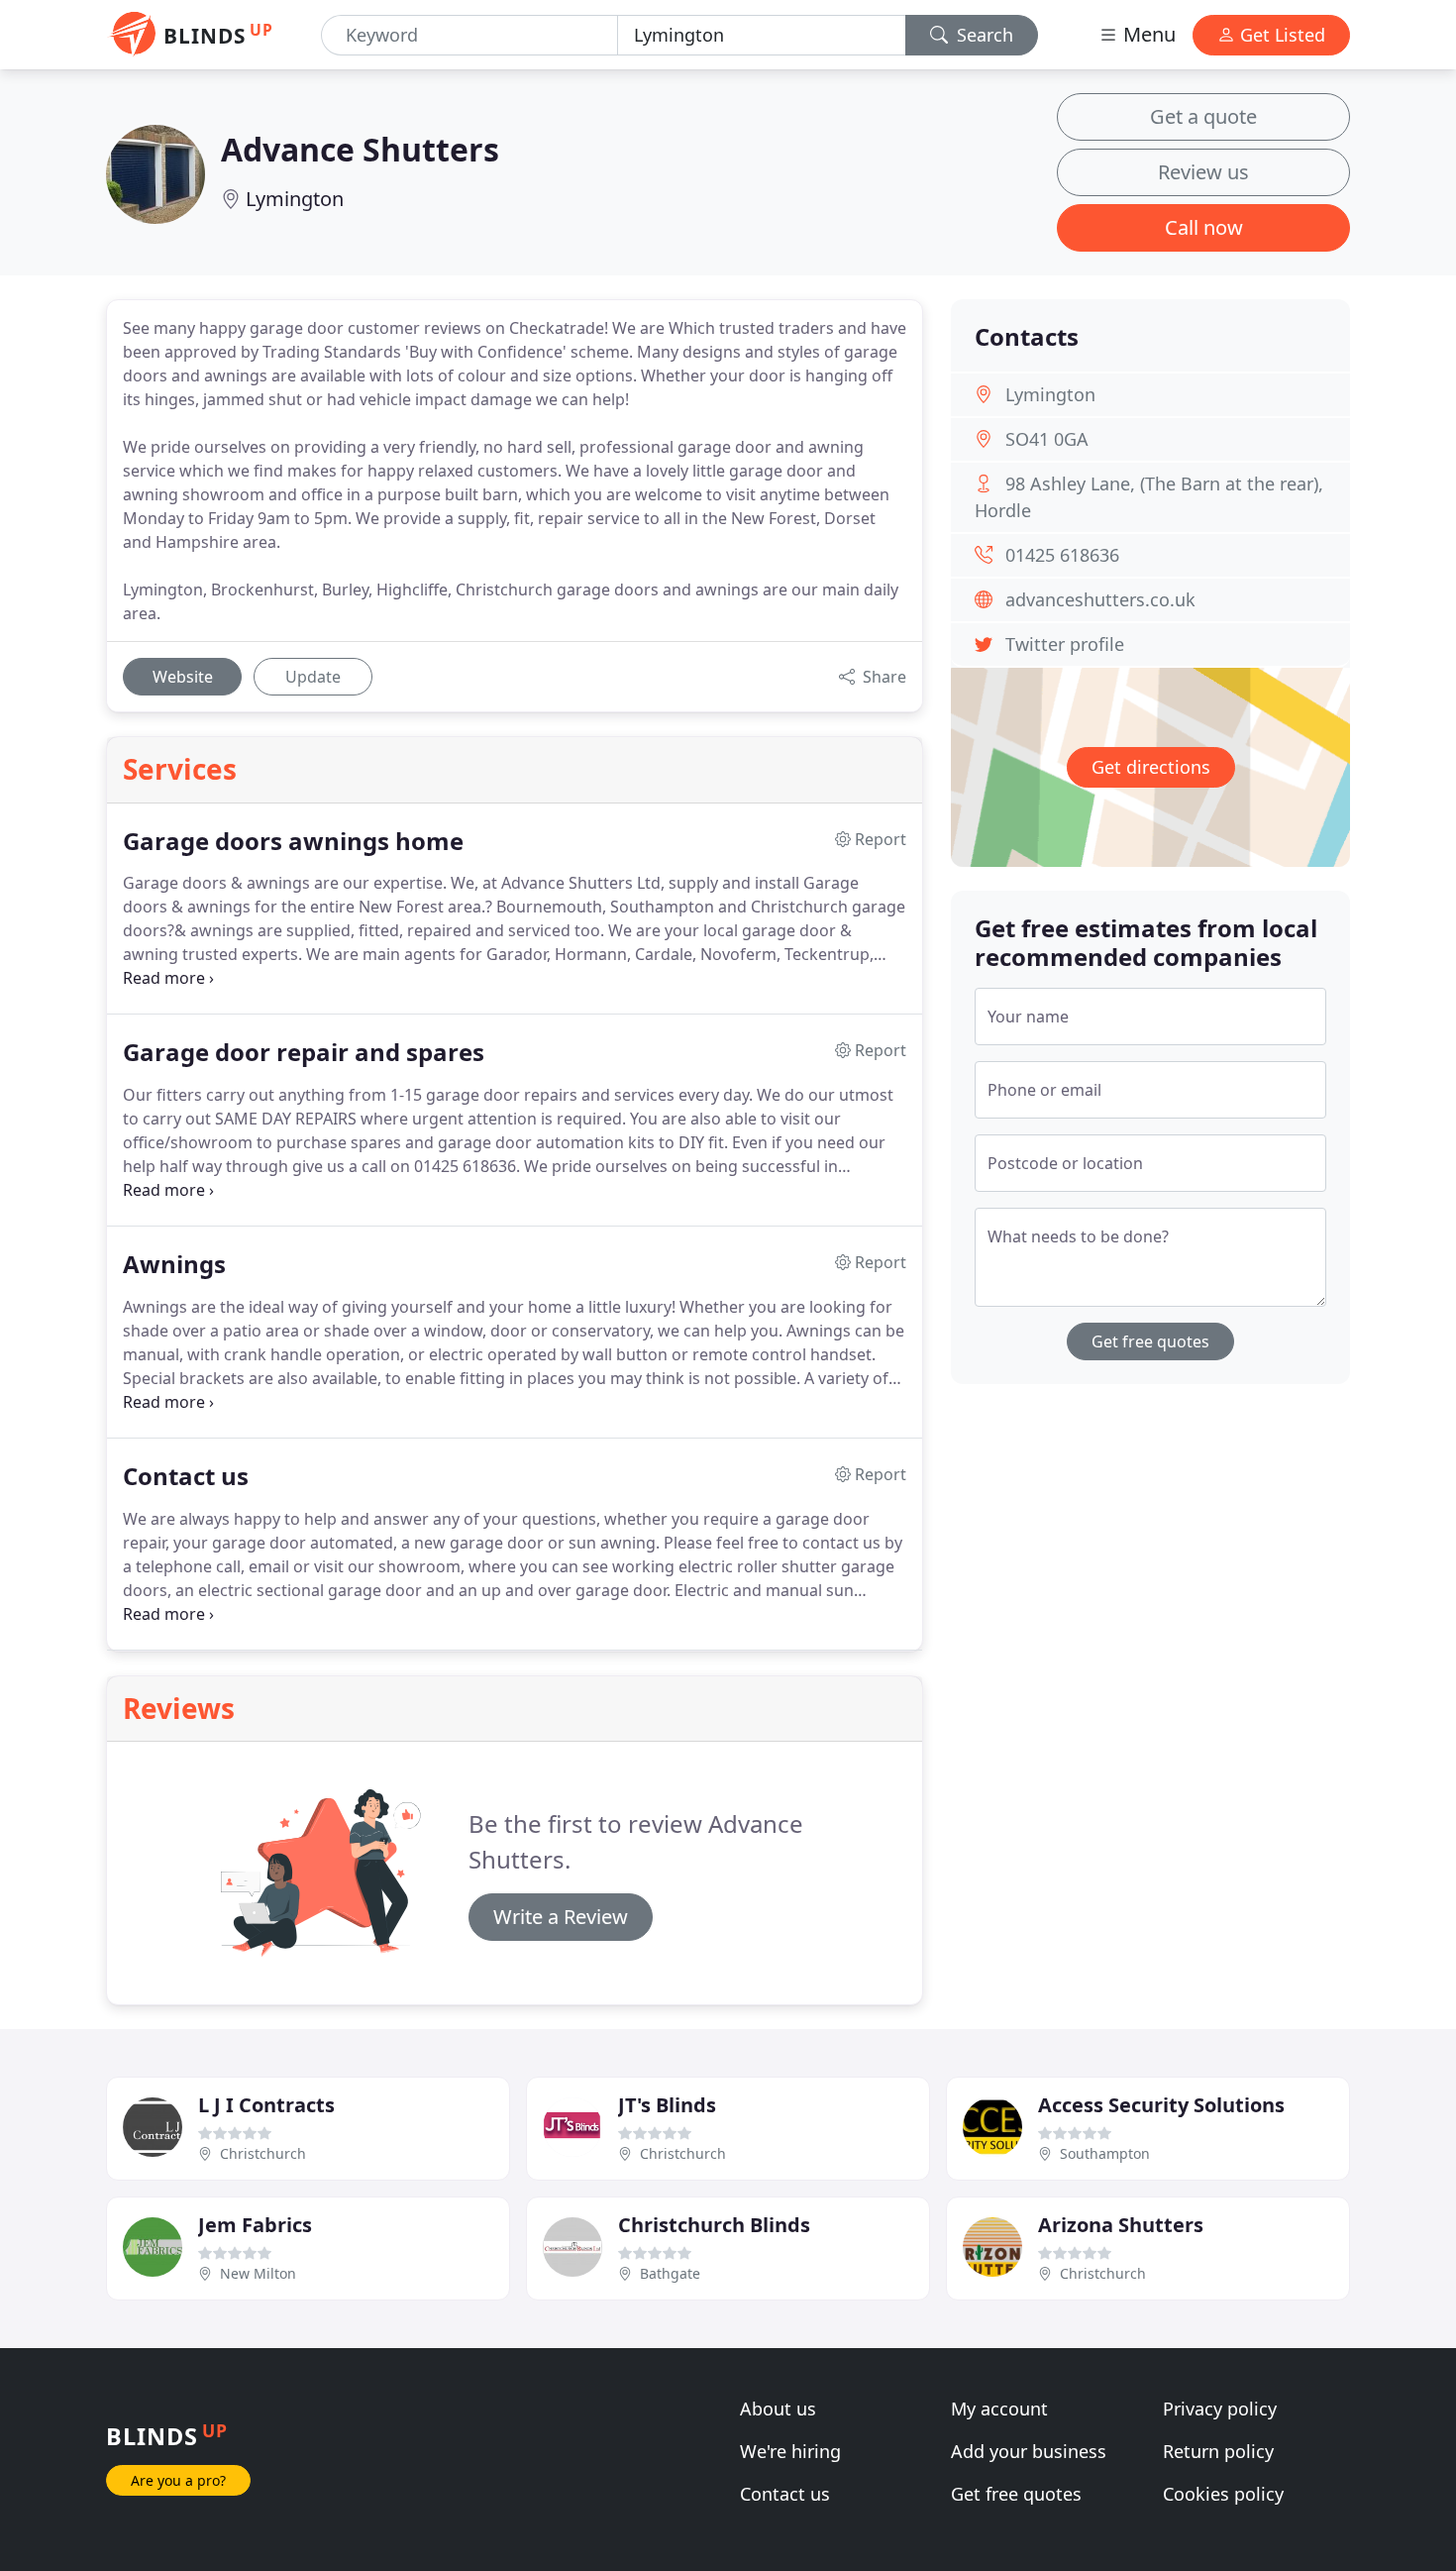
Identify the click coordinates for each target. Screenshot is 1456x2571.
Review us (1203, 172)
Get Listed (1280, 35)
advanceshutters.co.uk (1100, 599)
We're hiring (790, 2451)
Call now (1204, 227)
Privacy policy (1220, 2409)
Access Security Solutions (1161, 2105)
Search (983, 35)
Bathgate (670, 2273)
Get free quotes (1150, 1341)
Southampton (1105, 2153)
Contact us (785, 2494)
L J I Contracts (266, 2105)
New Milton (258, 2273)
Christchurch (263, 2153)
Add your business (1029, 2451)
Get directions (1151, 767)
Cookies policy (1223, 2494)
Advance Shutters (360, 149)
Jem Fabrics (255, 2225)
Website (183, 677)
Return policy (1218, 2451)
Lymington (295, 199)
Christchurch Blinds (714, 2225)
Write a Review (561, 1917)
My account (999, 2409)
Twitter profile (1065, 644)
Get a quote (1203, 116)
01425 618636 (1062, 555)
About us (778, 2409)
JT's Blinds (667, 2105)
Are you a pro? (178, 2480)
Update (313, 677)
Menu (1147, 34)
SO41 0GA (1047, 439)
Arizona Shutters (1121, 2225)
